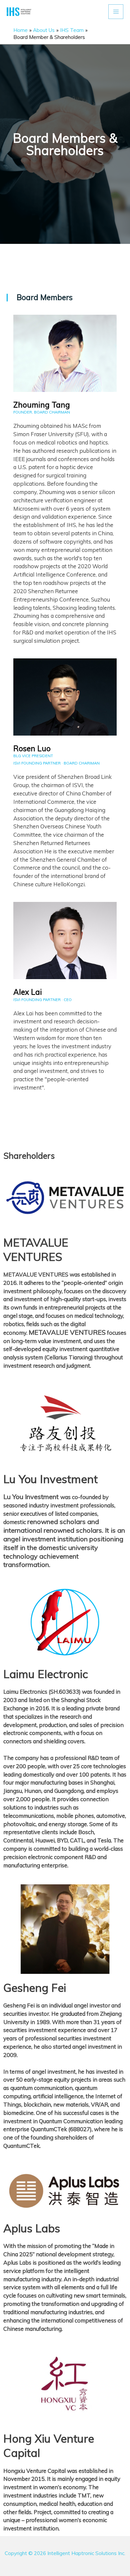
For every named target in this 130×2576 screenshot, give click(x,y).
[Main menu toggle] (116, 12)
